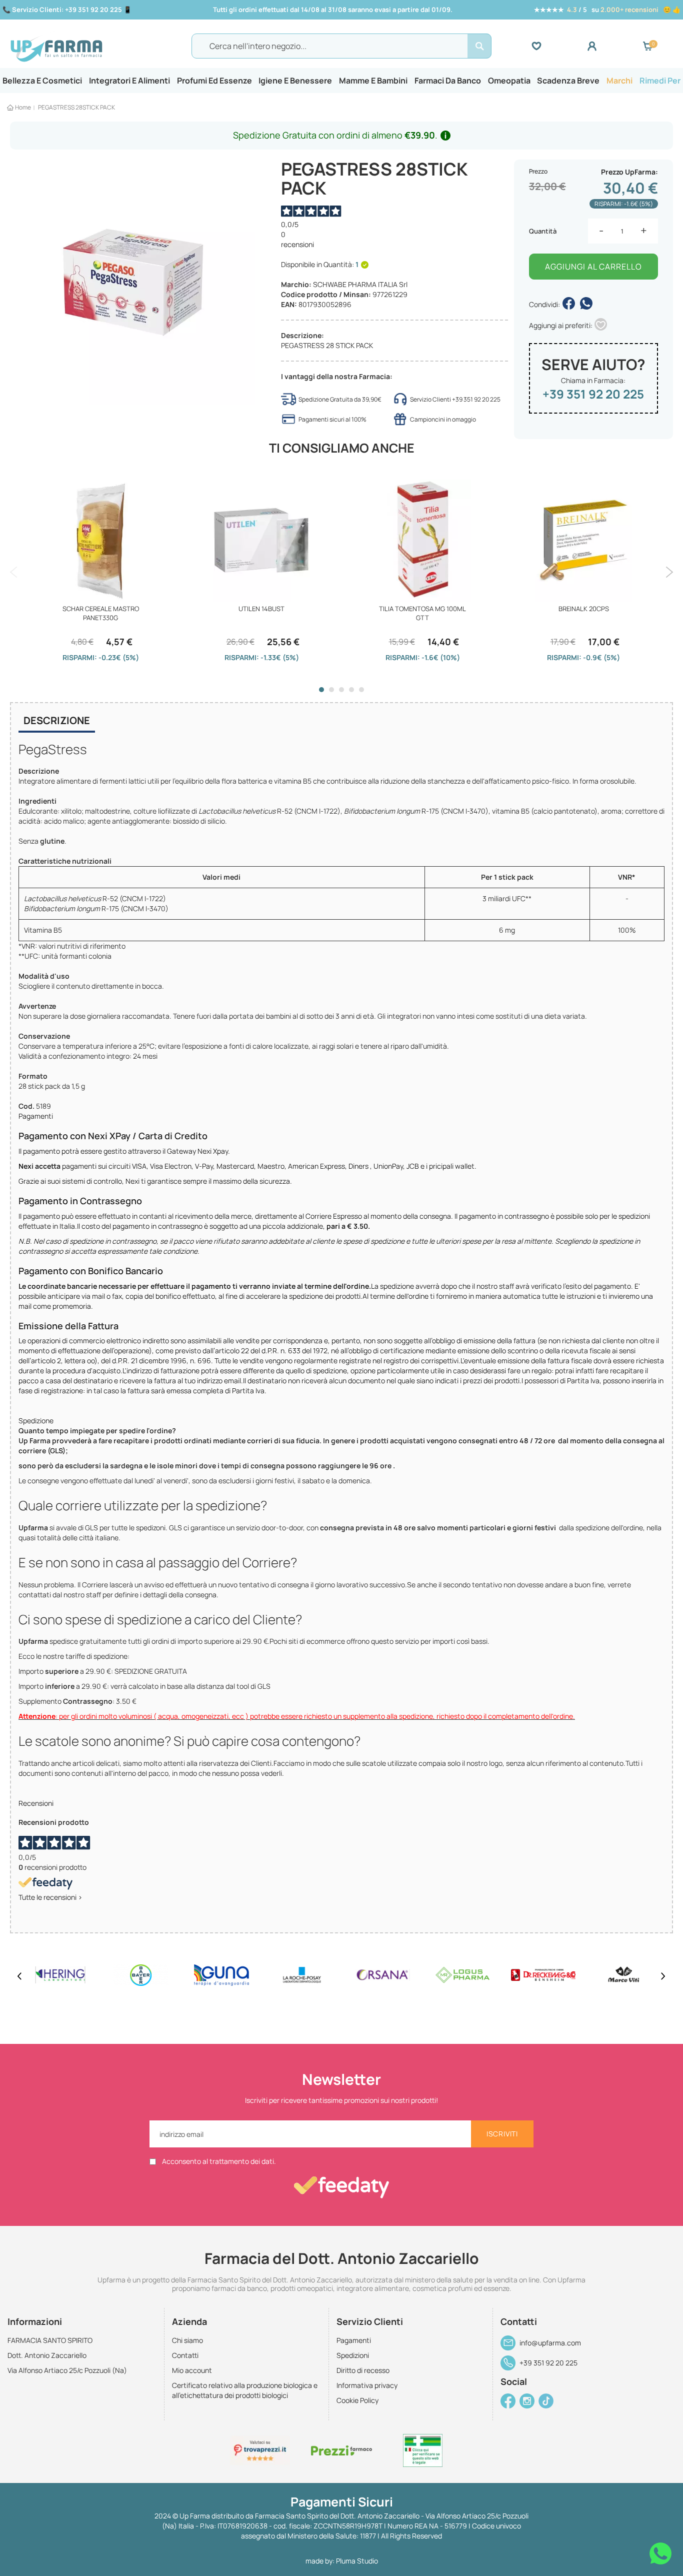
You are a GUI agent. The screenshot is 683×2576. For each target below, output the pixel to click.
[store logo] (91, 47)
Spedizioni (353, 2355)
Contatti (185, 2355)
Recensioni (36, 1803)
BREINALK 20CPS (584, 609)
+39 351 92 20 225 (593, 394)
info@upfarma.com (550, 2343)
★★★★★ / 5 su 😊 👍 (607, 10)
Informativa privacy (367, 2385)
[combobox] (341, 46)
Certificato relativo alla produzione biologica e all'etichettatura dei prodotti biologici (245, 2390)
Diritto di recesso (363, 2370)
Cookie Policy (357, 2400)
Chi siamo (187, 2340)
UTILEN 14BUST (261, 609)
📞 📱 (67, 10)
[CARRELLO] (647, 46)
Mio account (192, 2370)
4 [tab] (351, 690)
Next (669, 572)
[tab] (57, 722)
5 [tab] (361, 690)
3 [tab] (341, 690)
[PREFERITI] (559, 46)
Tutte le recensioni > (50, 1897)
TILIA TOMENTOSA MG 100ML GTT (422, 613)
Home (23, 107)
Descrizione (57, 720)
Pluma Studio (357, 2561)
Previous (14, 572)
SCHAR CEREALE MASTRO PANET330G (101, 613)
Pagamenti (36, 1116)
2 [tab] (331, 690)
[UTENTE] (615, 46)
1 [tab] (321, 690)
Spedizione (36, 1421)
